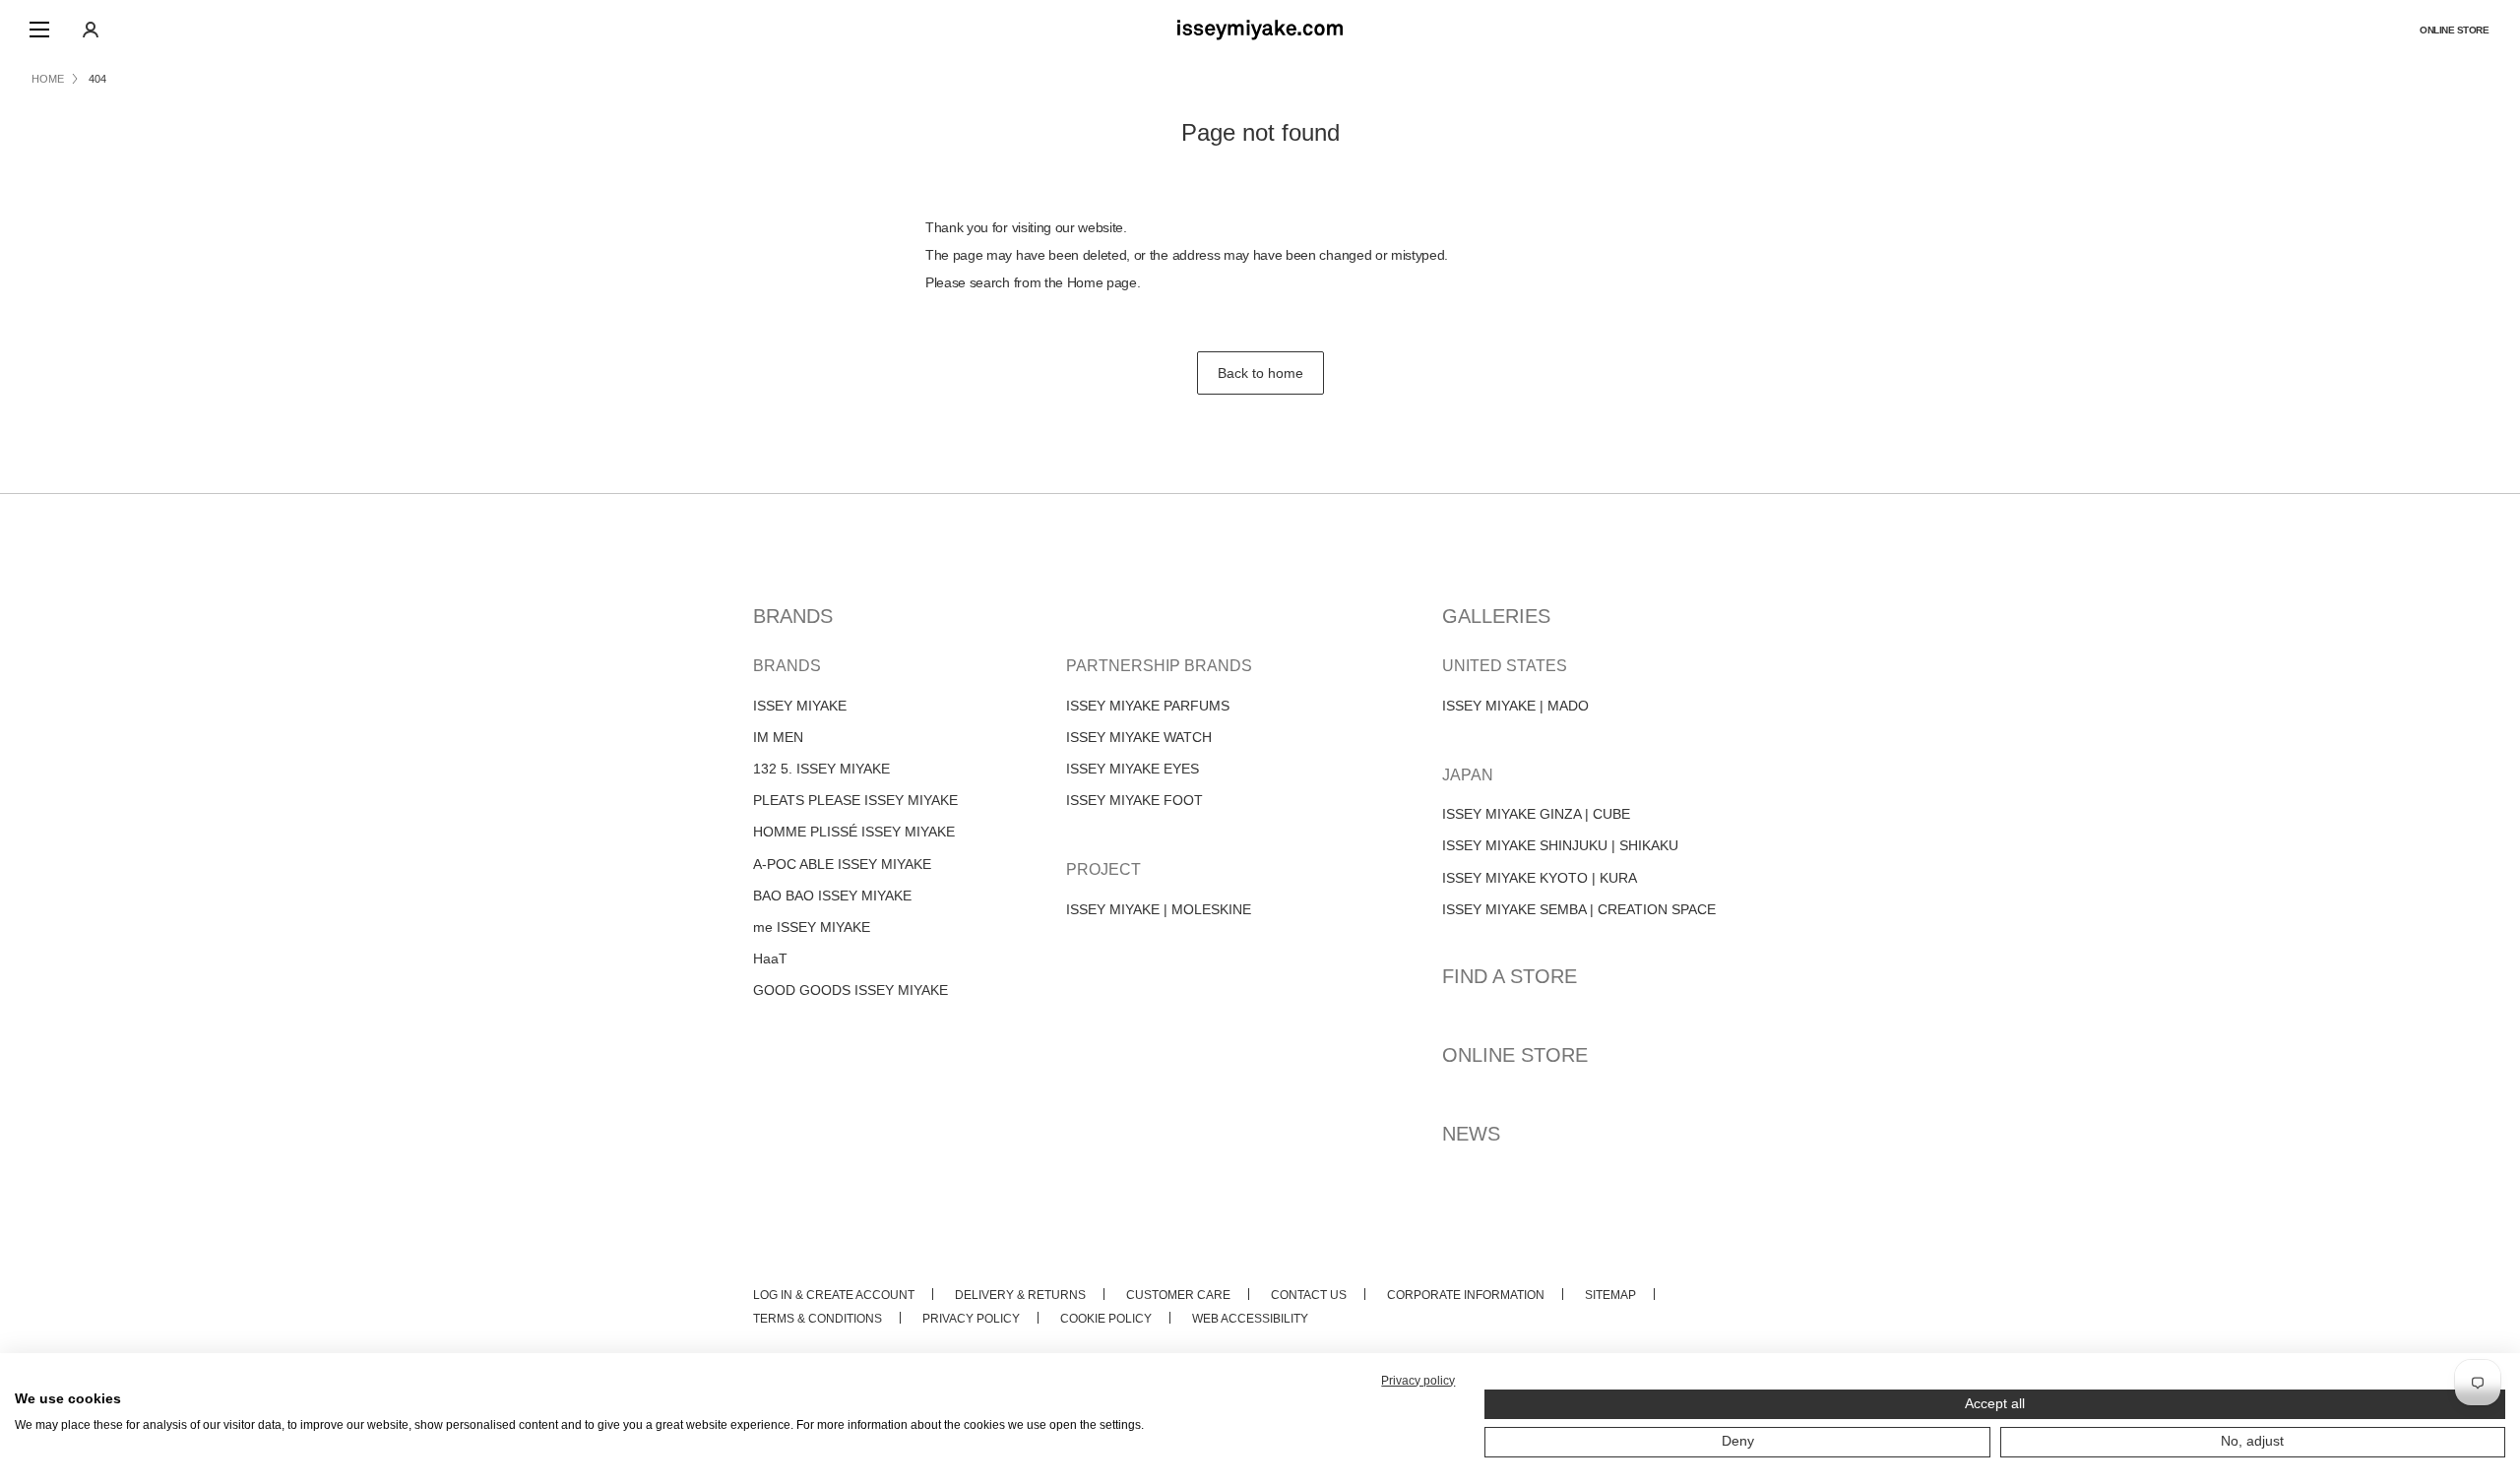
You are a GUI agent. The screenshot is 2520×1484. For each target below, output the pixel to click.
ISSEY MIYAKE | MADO (1515, 706)
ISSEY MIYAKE (800, 706)
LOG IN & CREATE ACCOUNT (834, 1295)
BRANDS (793, 616)
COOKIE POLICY (1106, 1319)
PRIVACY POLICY (971, 1319)
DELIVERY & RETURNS (1020, 1295)
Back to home (1260, 373)
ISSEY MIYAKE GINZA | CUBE (1536, 814)
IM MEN (778, 737)
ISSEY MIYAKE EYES (1133, 769)
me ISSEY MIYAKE (812, 927)
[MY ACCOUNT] (91, 30)
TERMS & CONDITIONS (818, 1319)
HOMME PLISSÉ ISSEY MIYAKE (854, 832)
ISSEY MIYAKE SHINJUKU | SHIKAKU (1560, 845)
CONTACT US (1309, 1295)
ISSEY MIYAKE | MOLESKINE (1159, 909)
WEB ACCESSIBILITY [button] (1250, 1319)
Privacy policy (1418, 1381)
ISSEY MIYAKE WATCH (1139, 737)
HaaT (770, 958)
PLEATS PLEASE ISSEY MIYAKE (855, 800)
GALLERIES (1496, 616)
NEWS (1471, 1134)
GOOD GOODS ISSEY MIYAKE (850, 990)
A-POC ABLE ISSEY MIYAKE (842, 864)
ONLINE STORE (1515, 1055)
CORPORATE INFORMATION (1466, 1295)
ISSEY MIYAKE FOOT (1134, 800)
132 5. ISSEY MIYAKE (821, 769)
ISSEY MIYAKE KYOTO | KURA (1540, 878)
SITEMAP (1610, 1295)
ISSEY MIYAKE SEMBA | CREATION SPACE (1579, 909)
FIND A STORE (1510, 976)
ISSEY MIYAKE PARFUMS (1148, 706)
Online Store (2454, 30)
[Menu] (39, 30)
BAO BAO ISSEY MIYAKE (832, 896)
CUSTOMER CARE (1178, 1295)
